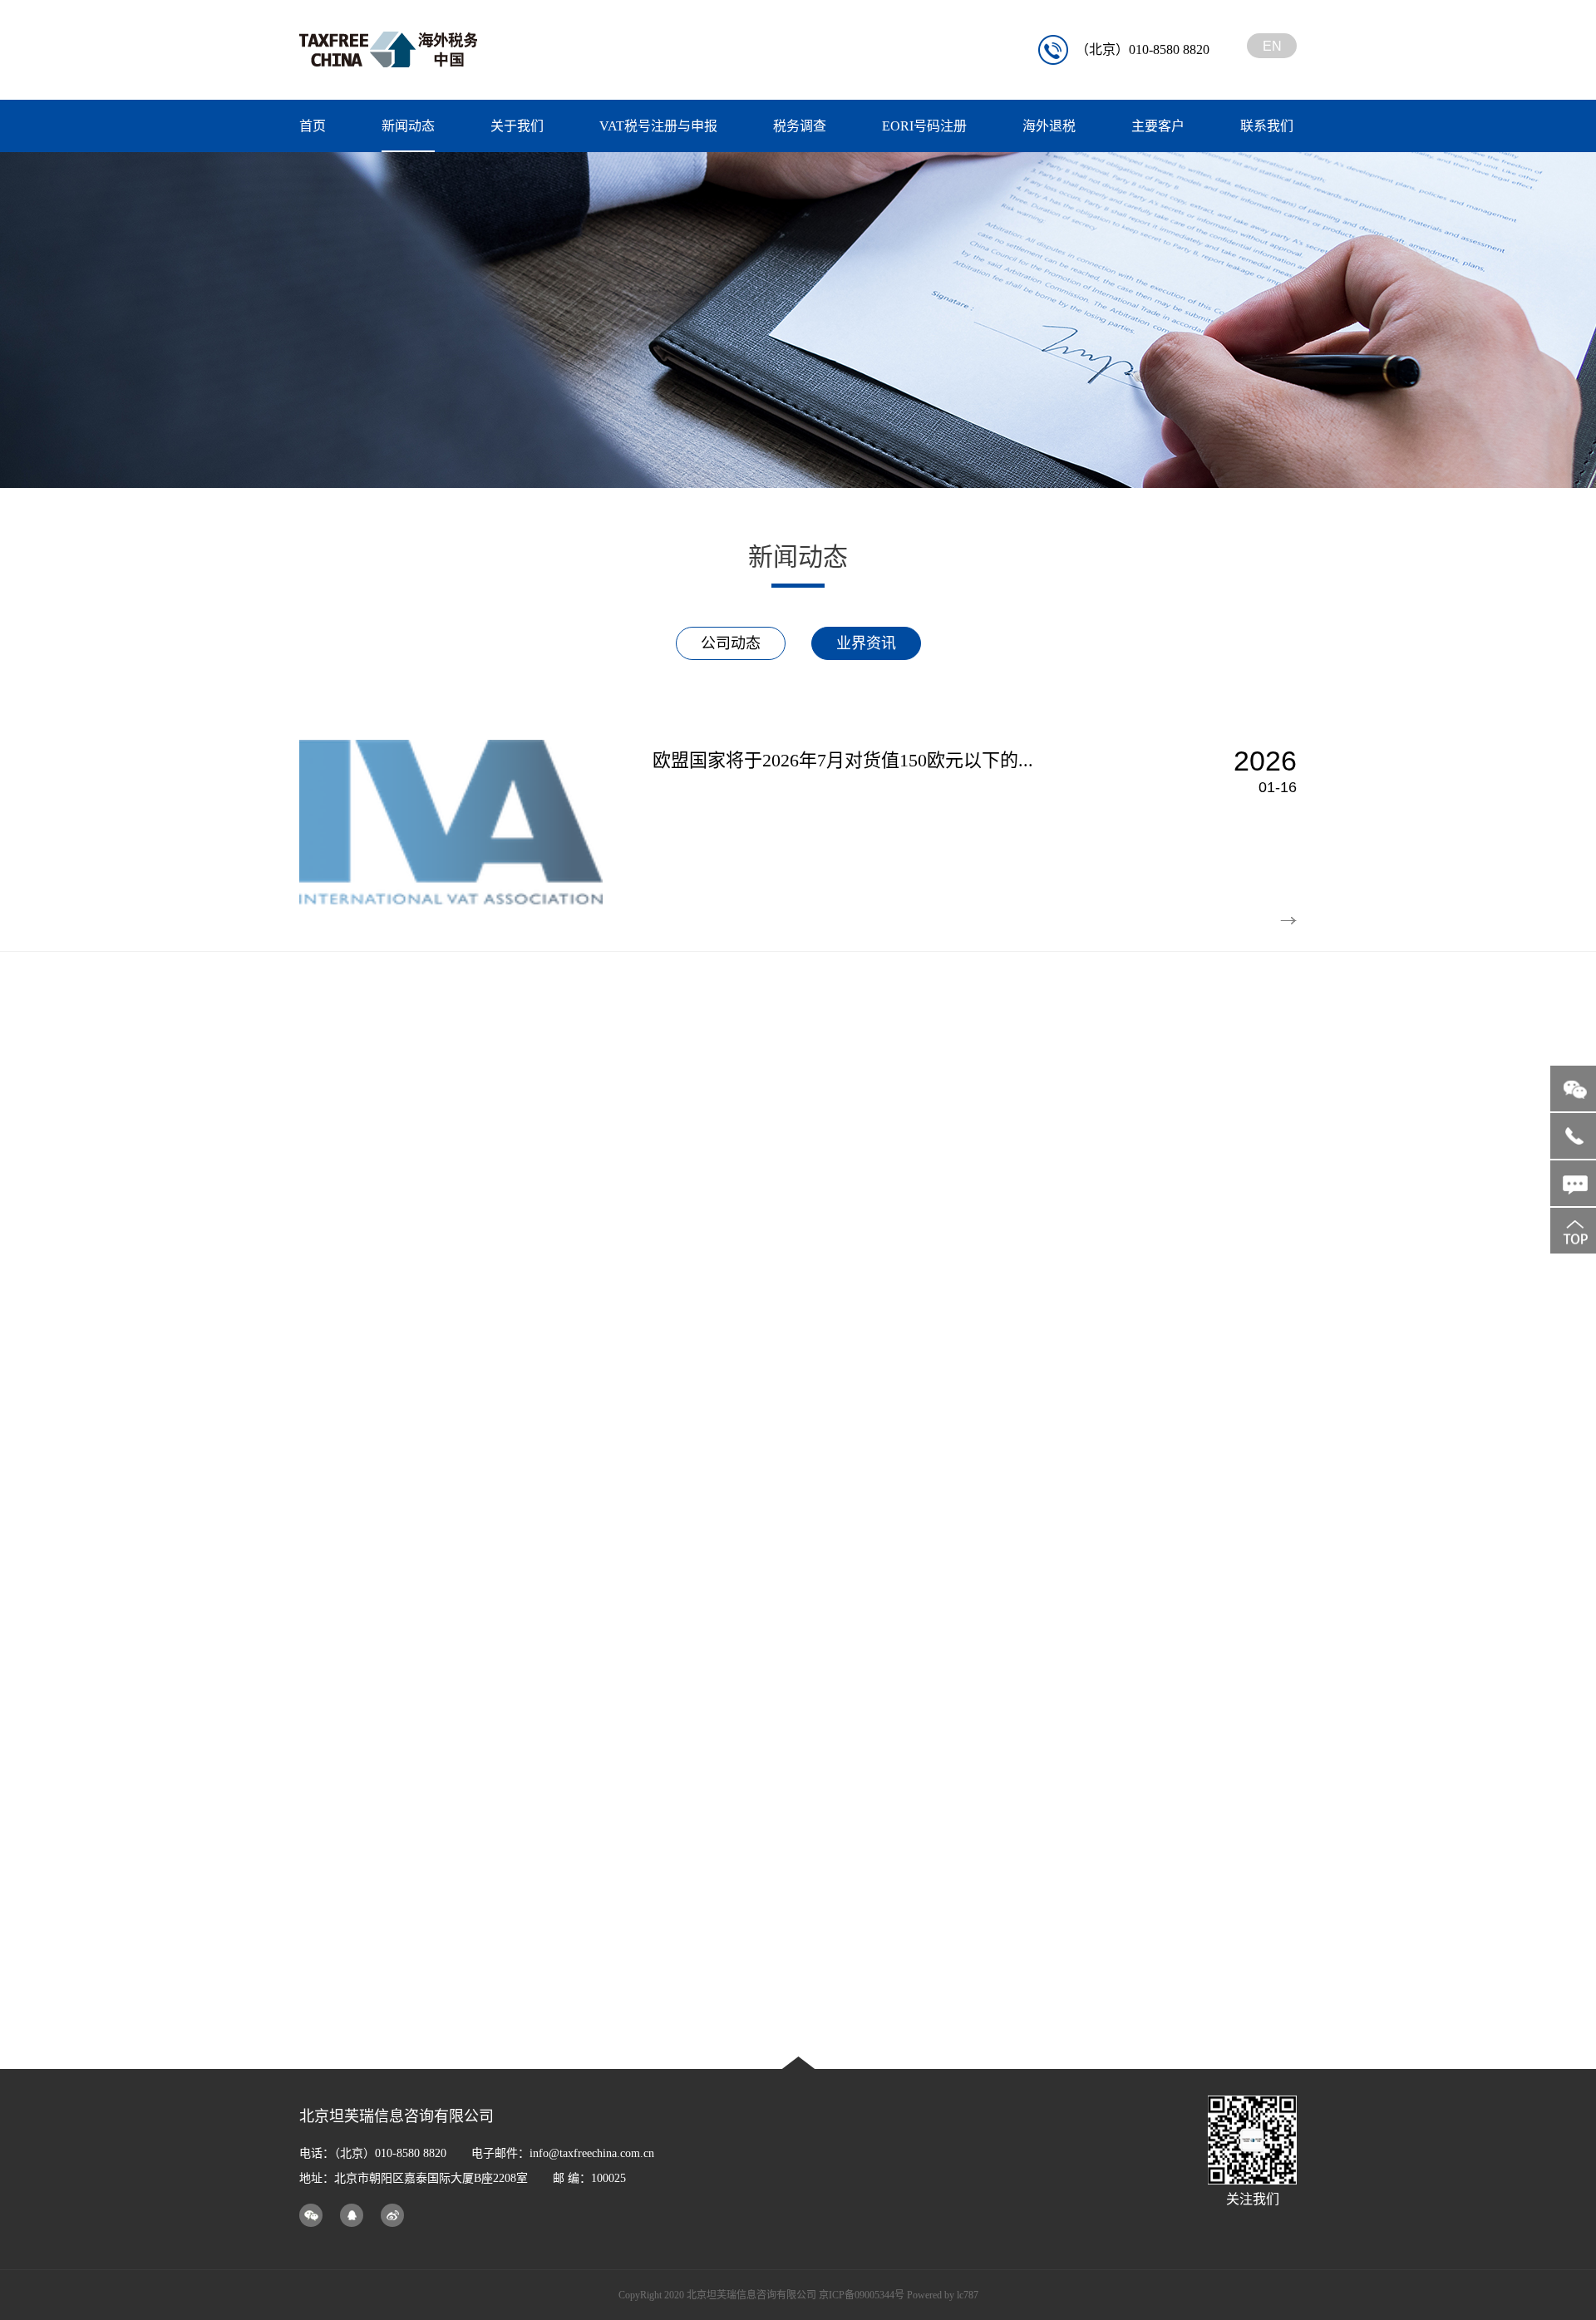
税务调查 (800, 126)
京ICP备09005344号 (862, 2295)
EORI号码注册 (924, 126)
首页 (313, 126)
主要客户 (1158, 126)
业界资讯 (866, 643)
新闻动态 (408, 126)
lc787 (968, 2295)
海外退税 (1049, 126)
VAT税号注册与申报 (658, 126)
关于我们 (517, 126)
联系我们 (1267, 126)
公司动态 (731, 643)
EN (1272, 46)
